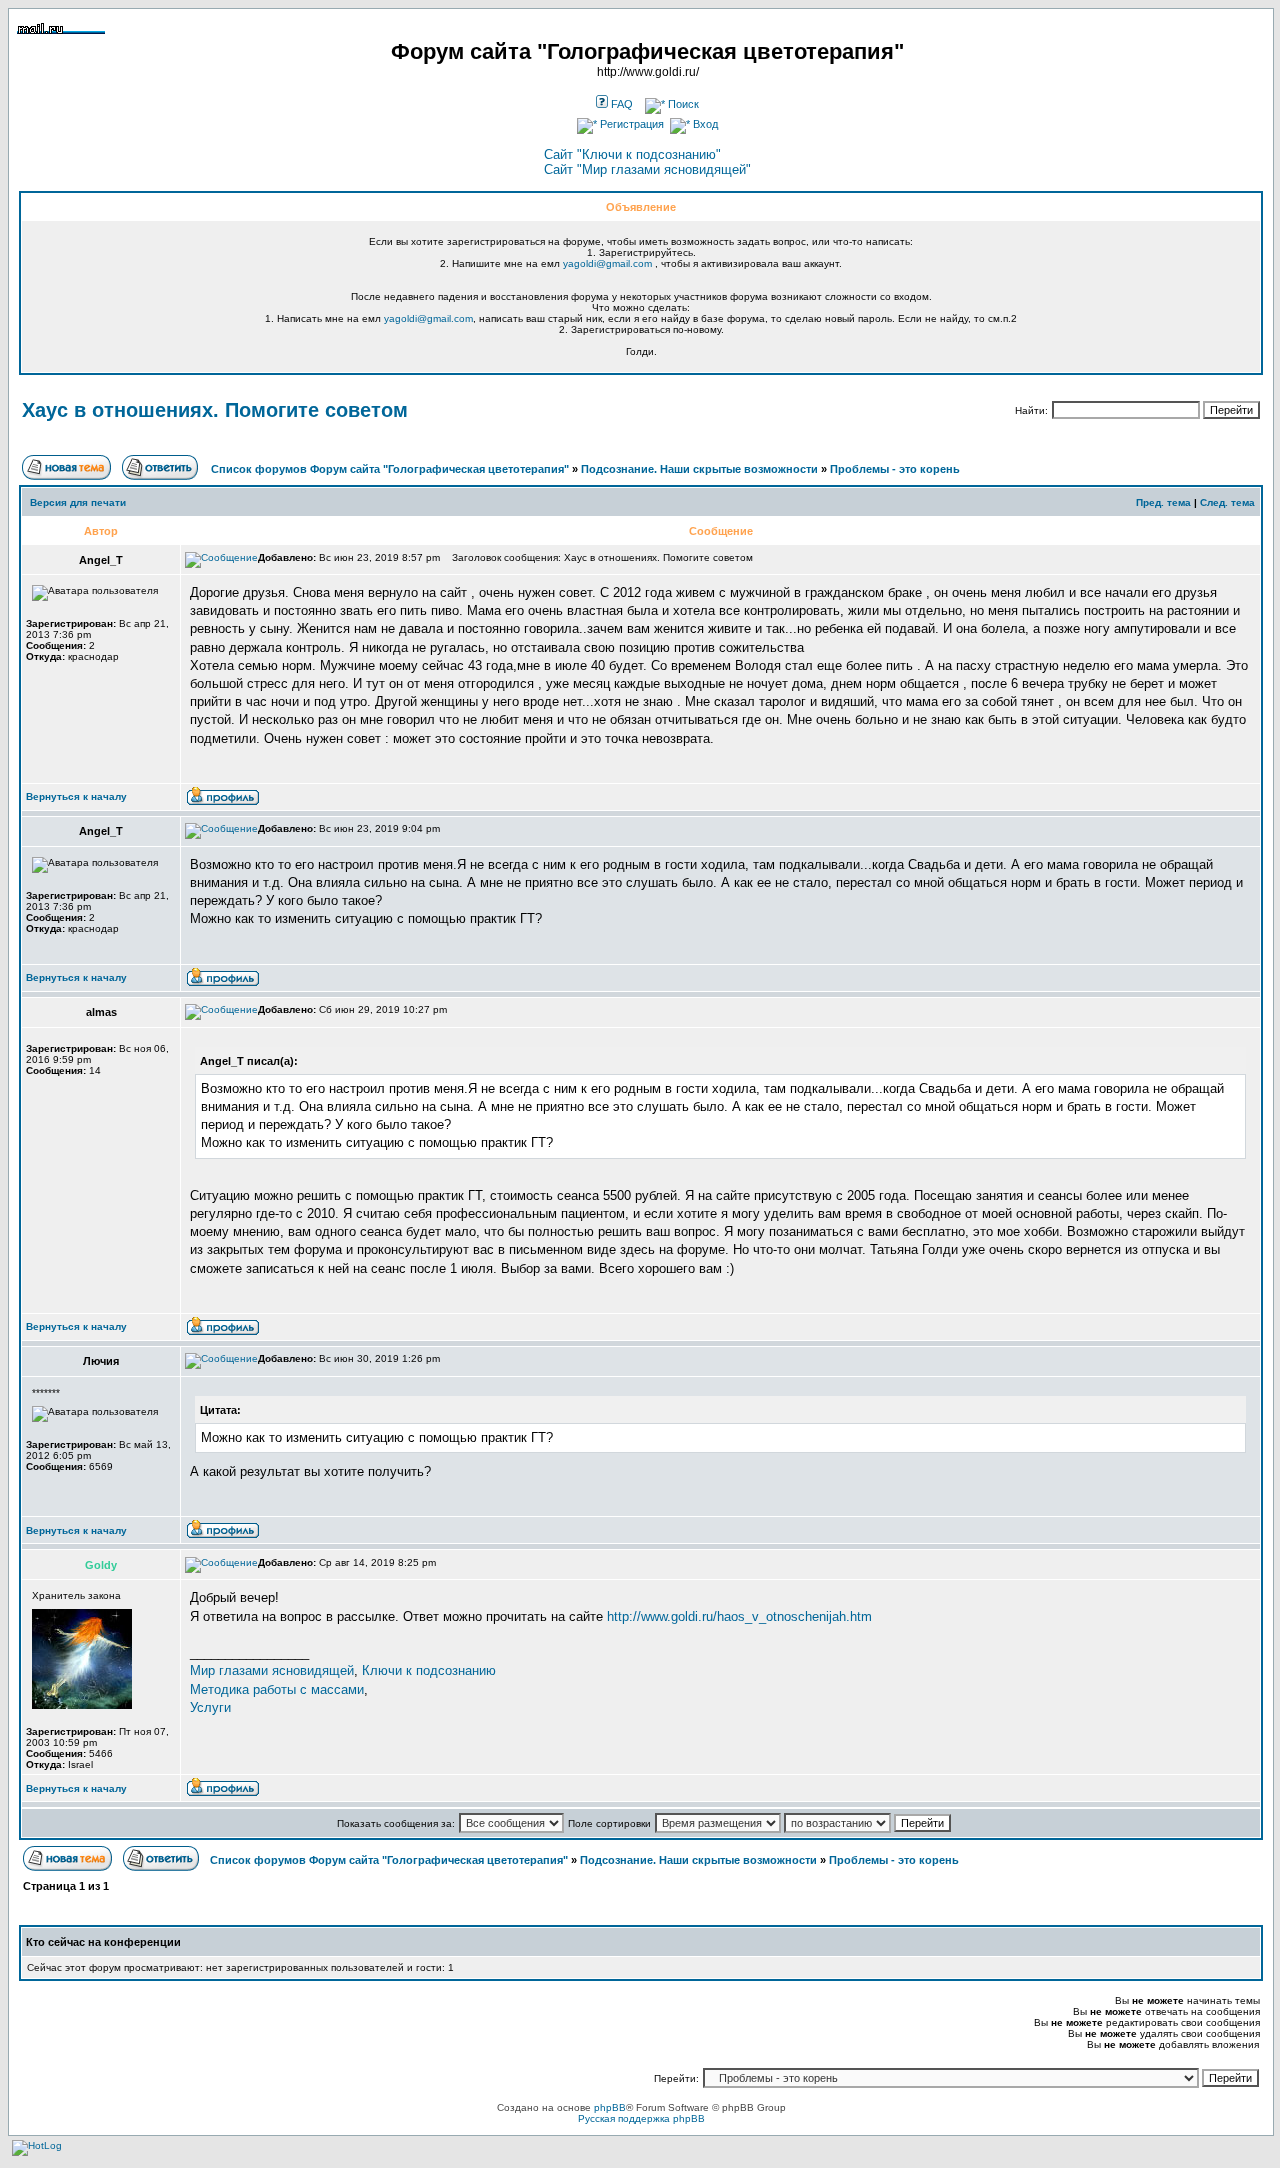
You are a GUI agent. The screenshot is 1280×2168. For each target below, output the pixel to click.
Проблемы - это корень (895, 469)
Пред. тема (1163, 502)
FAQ (620, 104)
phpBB (610, 2107)
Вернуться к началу (76, 796)
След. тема (1227, 502)
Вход (704, 124)
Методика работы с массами (277, 1689)
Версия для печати (78, 502)
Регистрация (630, 124)
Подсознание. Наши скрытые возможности (699, 469)
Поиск (682, 104)
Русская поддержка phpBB (641, 2118)
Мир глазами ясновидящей (272, 1670)
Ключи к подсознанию (429, 1670)
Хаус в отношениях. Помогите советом (215, 410)
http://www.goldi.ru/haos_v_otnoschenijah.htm (739, 1616)
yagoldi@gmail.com (607, 263)
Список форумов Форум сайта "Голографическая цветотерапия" (390, 469)
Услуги (210, 1707)
